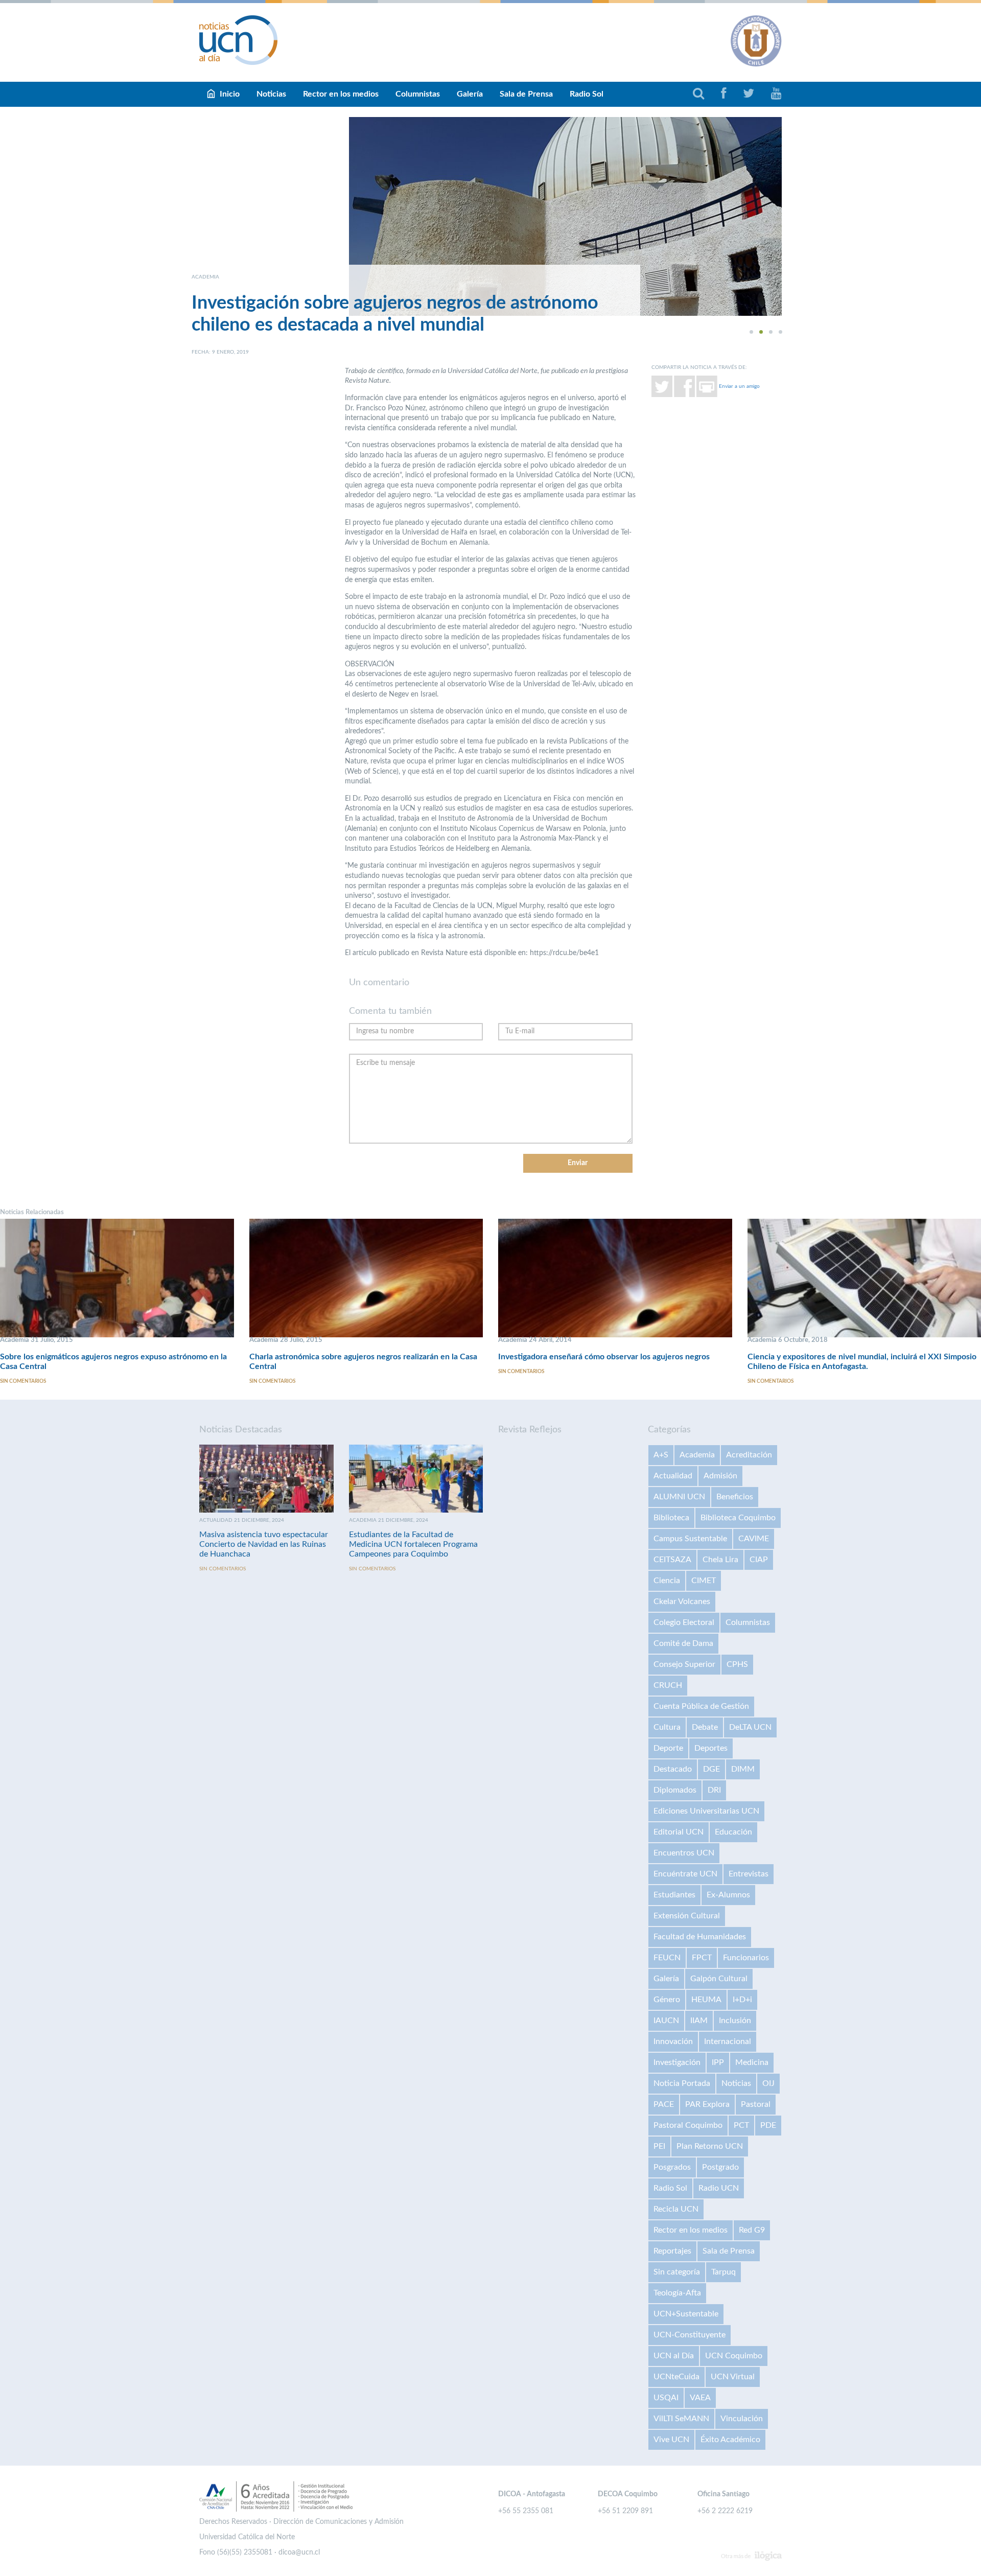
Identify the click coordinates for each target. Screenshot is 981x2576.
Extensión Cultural (687, 1916)
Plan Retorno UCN (710, 2146)
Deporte (668, 1748)
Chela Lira (720, 1560)
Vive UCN (671, 2440)
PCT (741, 2125)
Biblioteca (671, 1518)
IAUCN (666, 2021)
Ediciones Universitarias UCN (706, 1811)
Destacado (673, 1769)
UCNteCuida (676, 2377)
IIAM (699, 2021)
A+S (661, 1455)
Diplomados (675, 1790)
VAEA (700, 2398)
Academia (697, 1455)
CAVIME (754, 1539)
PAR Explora (707, 2104)
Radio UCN (719, 2188)
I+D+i (742, 2000)
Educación (733, 1832)
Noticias (271, 94)
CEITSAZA (672, 1560)
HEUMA (706, 2000)
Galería (470, 94)
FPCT (702, 1958)
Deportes (711, 1748)
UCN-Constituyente (690, 2335)
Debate (705, 1727)
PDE (768, 2125)
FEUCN (667, 1958)
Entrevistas (749, 1874)
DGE (711, 1769)
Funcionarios (746, 1958)
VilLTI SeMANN (681, 2419)
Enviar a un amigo (739, 386)
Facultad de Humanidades (700, 1937)
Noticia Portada (682, 2083)
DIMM (743, 1769)
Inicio (230, 94)
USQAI (666, 2398)
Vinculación (742, 2419)
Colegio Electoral (684, 1622)
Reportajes (672, 2251)
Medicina (752, 2062)
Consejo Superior (684, 1664)
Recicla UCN (676, 2209)
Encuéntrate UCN (685, 1874)
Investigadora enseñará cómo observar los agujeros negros (604, 1357)
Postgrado (720, 2167)
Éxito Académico (730, 2440)
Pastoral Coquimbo (688, 2125)
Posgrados (672, 2167)
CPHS (737, 1664)
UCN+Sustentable (686, 2314)
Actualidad (673, 1476)
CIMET (704, 1581)
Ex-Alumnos (728, 1895)
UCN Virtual (733, 2377)
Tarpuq (723, 2272)
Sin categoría (677, 2272)
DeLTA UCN (750, 1727)
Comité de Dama (683, 1643)
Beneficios (735, 1497)
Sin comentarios (23, 1381)
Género (667, 2000)
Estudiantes (674, 1895)
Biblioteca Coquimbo (738, 1518)
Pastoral (756, 2104)
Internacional (728, 2041)
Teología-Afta (677, 2293)
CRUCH (668, 1685)
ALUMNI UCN (679, 1497)
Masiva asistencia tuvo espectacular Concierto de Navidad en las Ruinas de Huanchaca (264, 1544)
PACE (664, 2104)
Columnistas (418, 94)
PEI (659, 2146)
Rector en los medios (341, 94)
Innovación (673, 2041)
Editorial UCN (679, 1832)
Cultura (667, 1727)
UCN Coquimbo (734, 2356)
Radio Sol (587, 94)
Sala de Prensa (526, 94)
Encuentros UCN (684, 1853)
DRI (714, 1790)
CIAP (759, 1560)
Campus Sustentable (690, 1539)
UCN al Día (674, 2356)
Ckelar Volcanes (682, 1602)
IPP (718, 2062)
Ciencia (667, 1581)
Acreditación (749, 1455)
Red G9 (752, 2230)
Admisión (720, 1476)
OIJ (768, 2083)
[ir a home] (239, 40)
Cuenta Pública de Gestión (701, 1706)
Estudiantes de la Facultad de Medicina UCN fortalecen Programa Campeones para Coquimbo (413, 1544)
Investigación (677, 2062)
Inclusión (735, 2021)
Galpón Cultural (719, 1979)
